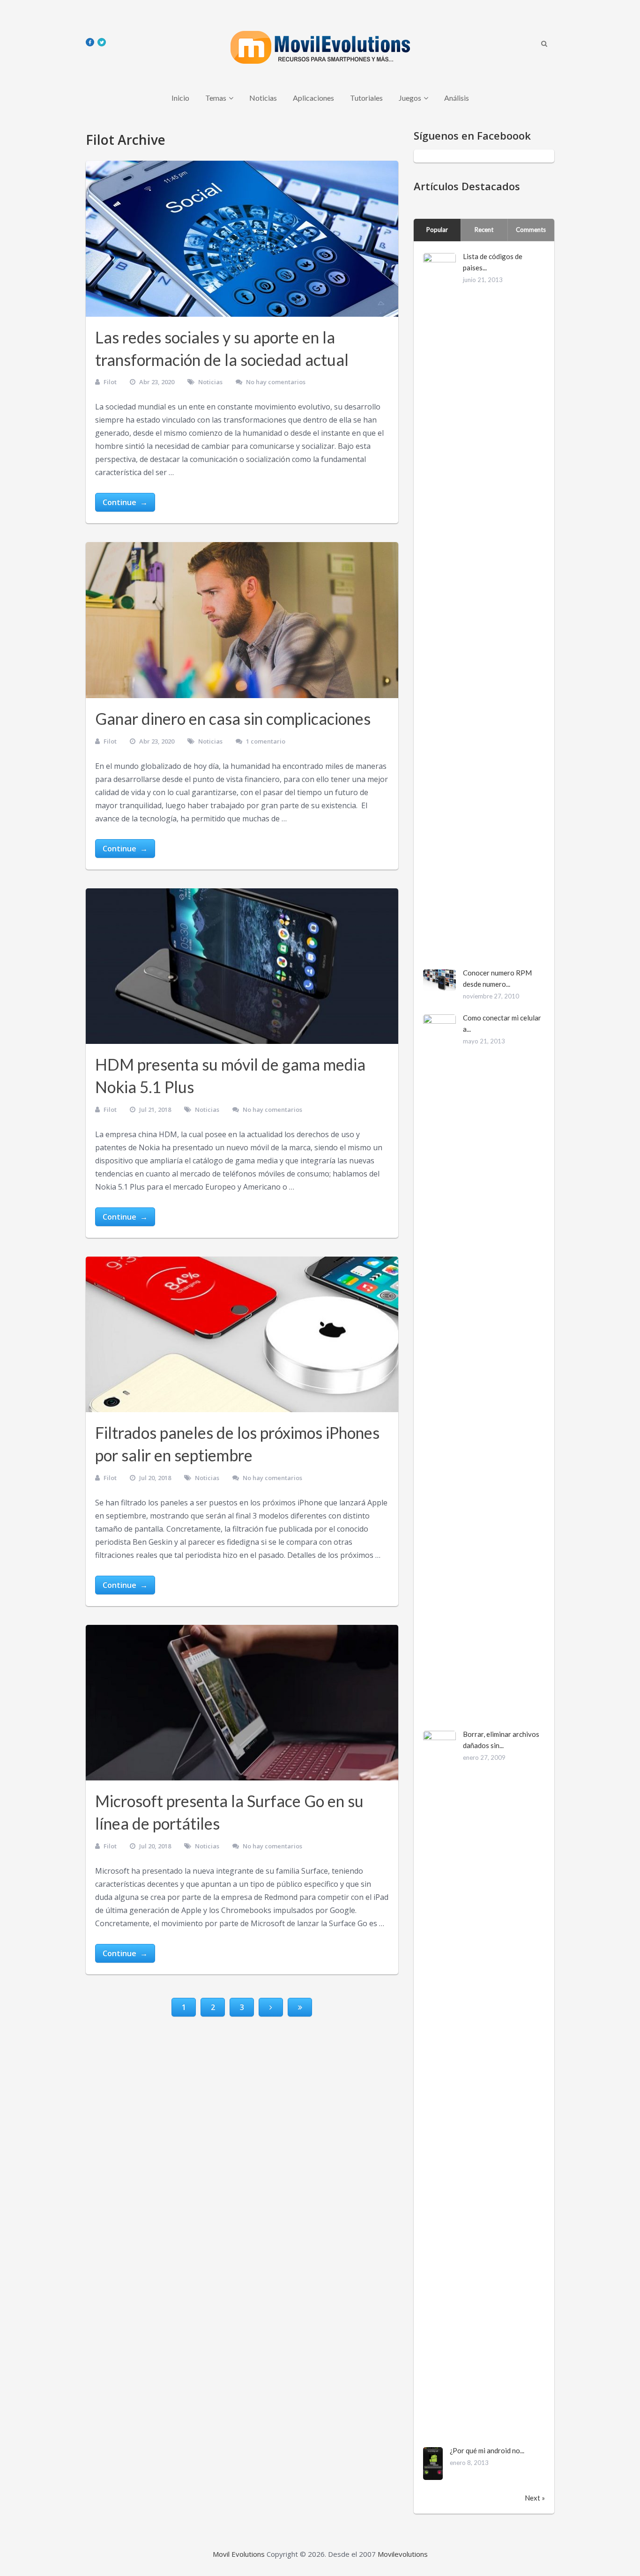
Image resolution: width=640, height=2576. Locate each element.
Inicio (180, 98)
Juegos (410, 98)
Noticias (263, 98)
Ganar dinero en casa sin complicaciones (233, 718)
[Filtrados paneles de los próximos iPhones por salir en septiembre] (242, 1335)
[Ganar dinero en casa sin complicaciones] (242, 620)
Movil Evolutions (239, 2554)
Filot (110, 382)
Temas (216, 98)
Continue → (125, 502)
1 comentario (266, 741)
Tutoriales (366, 98)
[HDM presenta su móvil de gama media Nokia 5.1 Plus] (242, 966)
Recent (484, 230)
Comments (531, 230)
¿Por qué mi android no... (487, 2450)
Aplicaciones (313, 98)
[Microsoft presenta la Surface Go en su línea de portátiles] (242, 1703)
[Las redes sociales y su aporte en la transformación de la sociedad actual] (242, 239)
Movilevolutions (403, 2554)
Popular (437, 230)
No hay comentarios (276, 382)
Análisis (457, 98)
